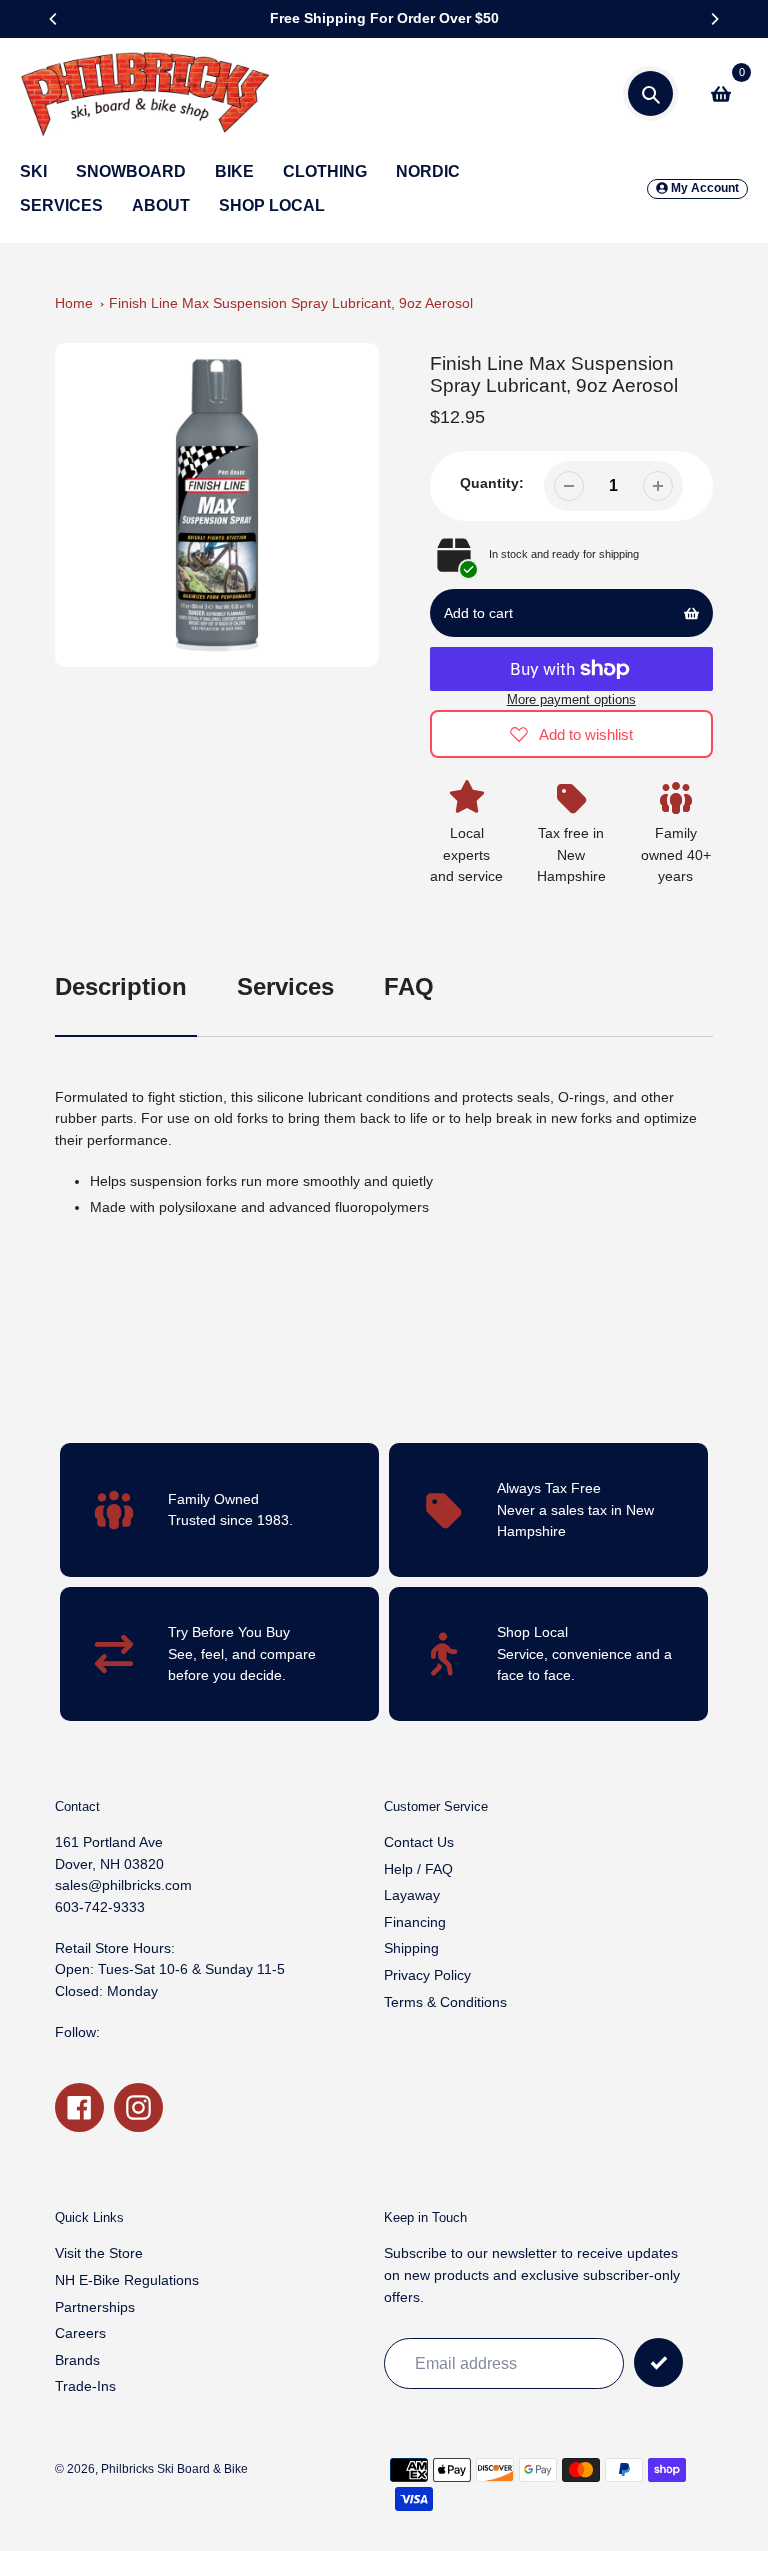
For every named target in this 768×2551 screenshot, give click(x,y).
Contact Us (419, 1842)
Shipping (411, 1948)
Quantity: (492, 483)
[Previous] (54, 19)
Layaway (412, 1895)
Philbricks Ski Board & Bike (174, 2468)
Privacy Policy (427, 1975)
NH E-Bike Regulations (127, 2280)
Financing (415, 1922)
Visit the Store (99, 2253)
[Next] (714, 19)
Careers (80, 2333)
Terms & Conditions (445, 2002)
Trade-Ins (85, 2386)
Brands (77, 2360)
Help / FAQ (418, 1869)
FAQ (409, 986)
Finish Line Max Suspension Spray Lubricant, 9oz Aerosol (291, 303)
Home (74, 303)
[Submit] (658, 2362)
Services (285, 986)
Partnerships (95, 2307)
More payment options (571, 700)
